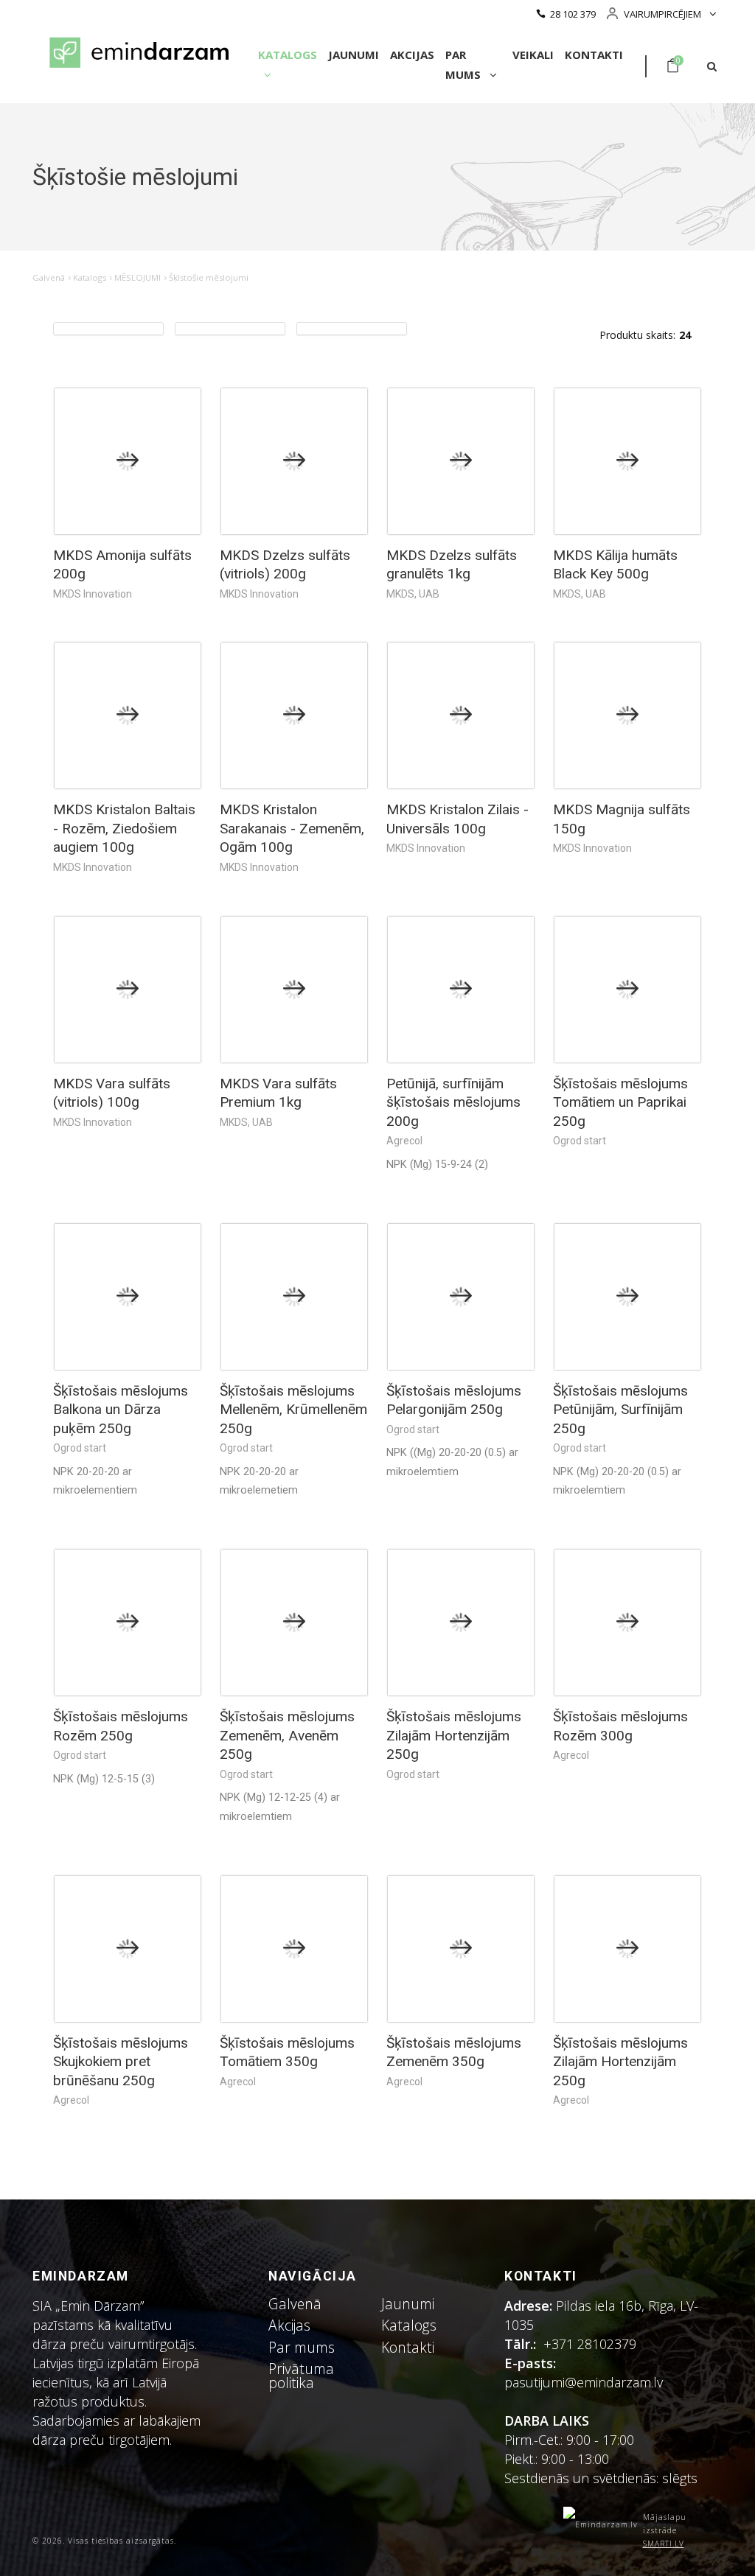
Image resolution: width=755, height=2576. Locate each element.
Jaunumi (354, 55)
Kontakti (594, 55)
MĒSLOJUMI (138, 277)
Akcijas (412, 55)
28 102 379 (573, 14)
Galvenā (49, 277)
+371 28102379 (590, 2344)
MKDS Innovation (93, 594)
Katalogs (288, 55)
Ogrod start (580, 1141)
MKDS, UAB (413, 594)
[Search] (712, 67)
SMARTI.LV (664, 2544)
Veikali (533, 55)
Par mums (465, 64)
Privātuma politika (301, 2376)
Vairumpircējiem (662, 14)
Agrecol (404, 1141)
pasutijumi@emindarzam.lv (587, 2382)
